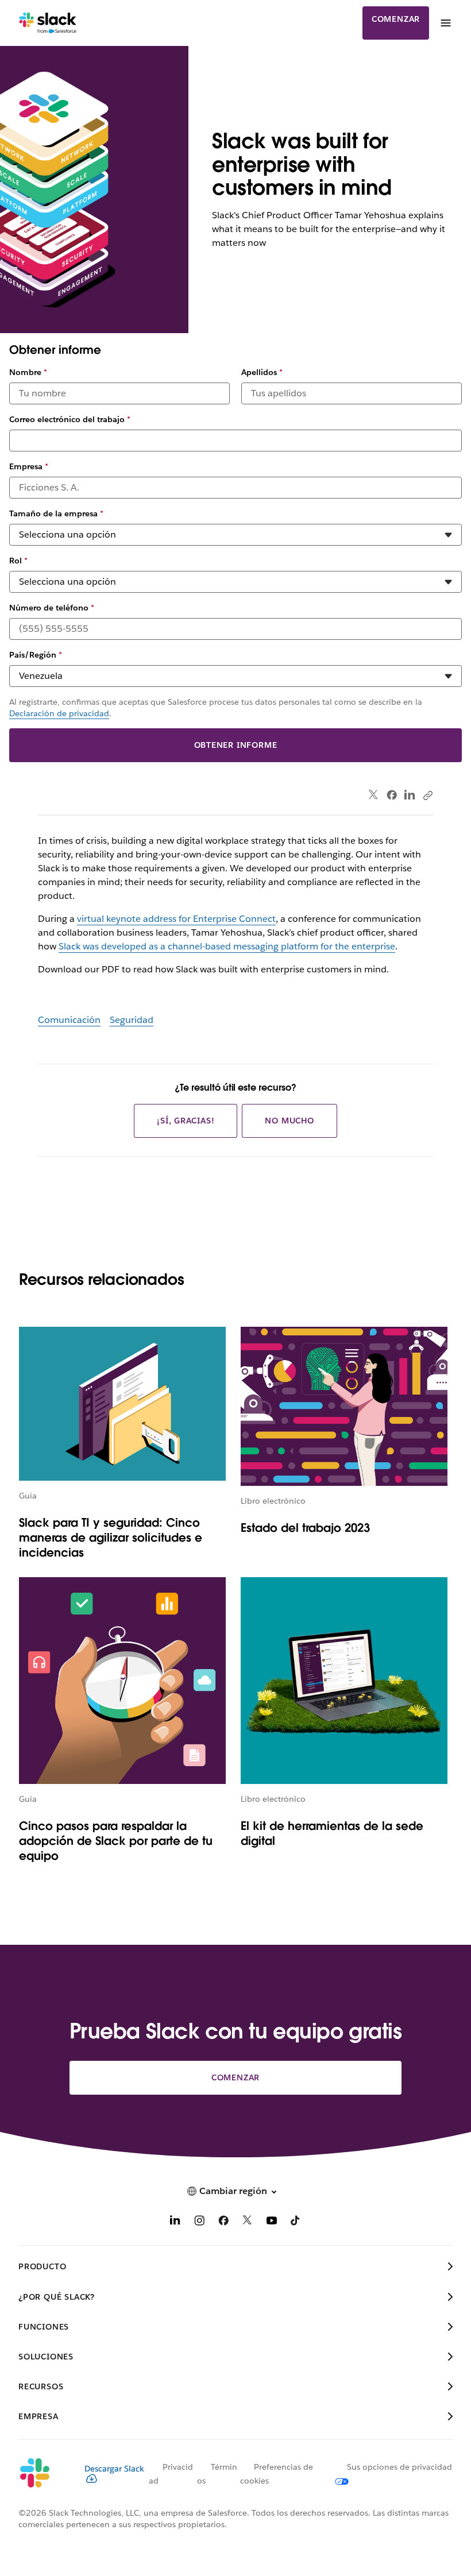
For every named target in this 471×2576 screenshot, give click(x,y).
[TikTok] (296, 2222)
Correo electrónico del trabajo (70, 419)
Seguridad (132, 1020)
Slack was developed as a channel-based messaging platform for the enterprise (227, 946)
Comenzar (396, 19)
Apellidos (262, 372)
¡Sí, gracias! (186, 1121)
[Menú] (445, 23)
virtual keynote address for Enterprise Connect (176, 919)
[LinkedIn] (410, 795)
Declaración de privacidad (59, 713)
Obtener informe (236, 745)
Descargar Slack (114, 2469)
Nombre (28, 372)
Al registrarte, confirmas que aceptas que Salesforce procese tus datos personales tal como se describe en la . (216, 708)
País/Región (36, 655)
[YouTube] (272, 2222)
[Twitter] (374, 795)
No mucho (289, 1121)
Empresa (29, 466)
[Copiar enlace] (427, 795)
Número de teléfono (52, 608)
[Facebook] (392, 795)
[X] (248, 2222)
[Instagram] (199, 2222)
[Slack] (48, 23)
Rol (18, 561)
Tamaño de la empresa (56, 513)
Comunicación (69, 1020)
